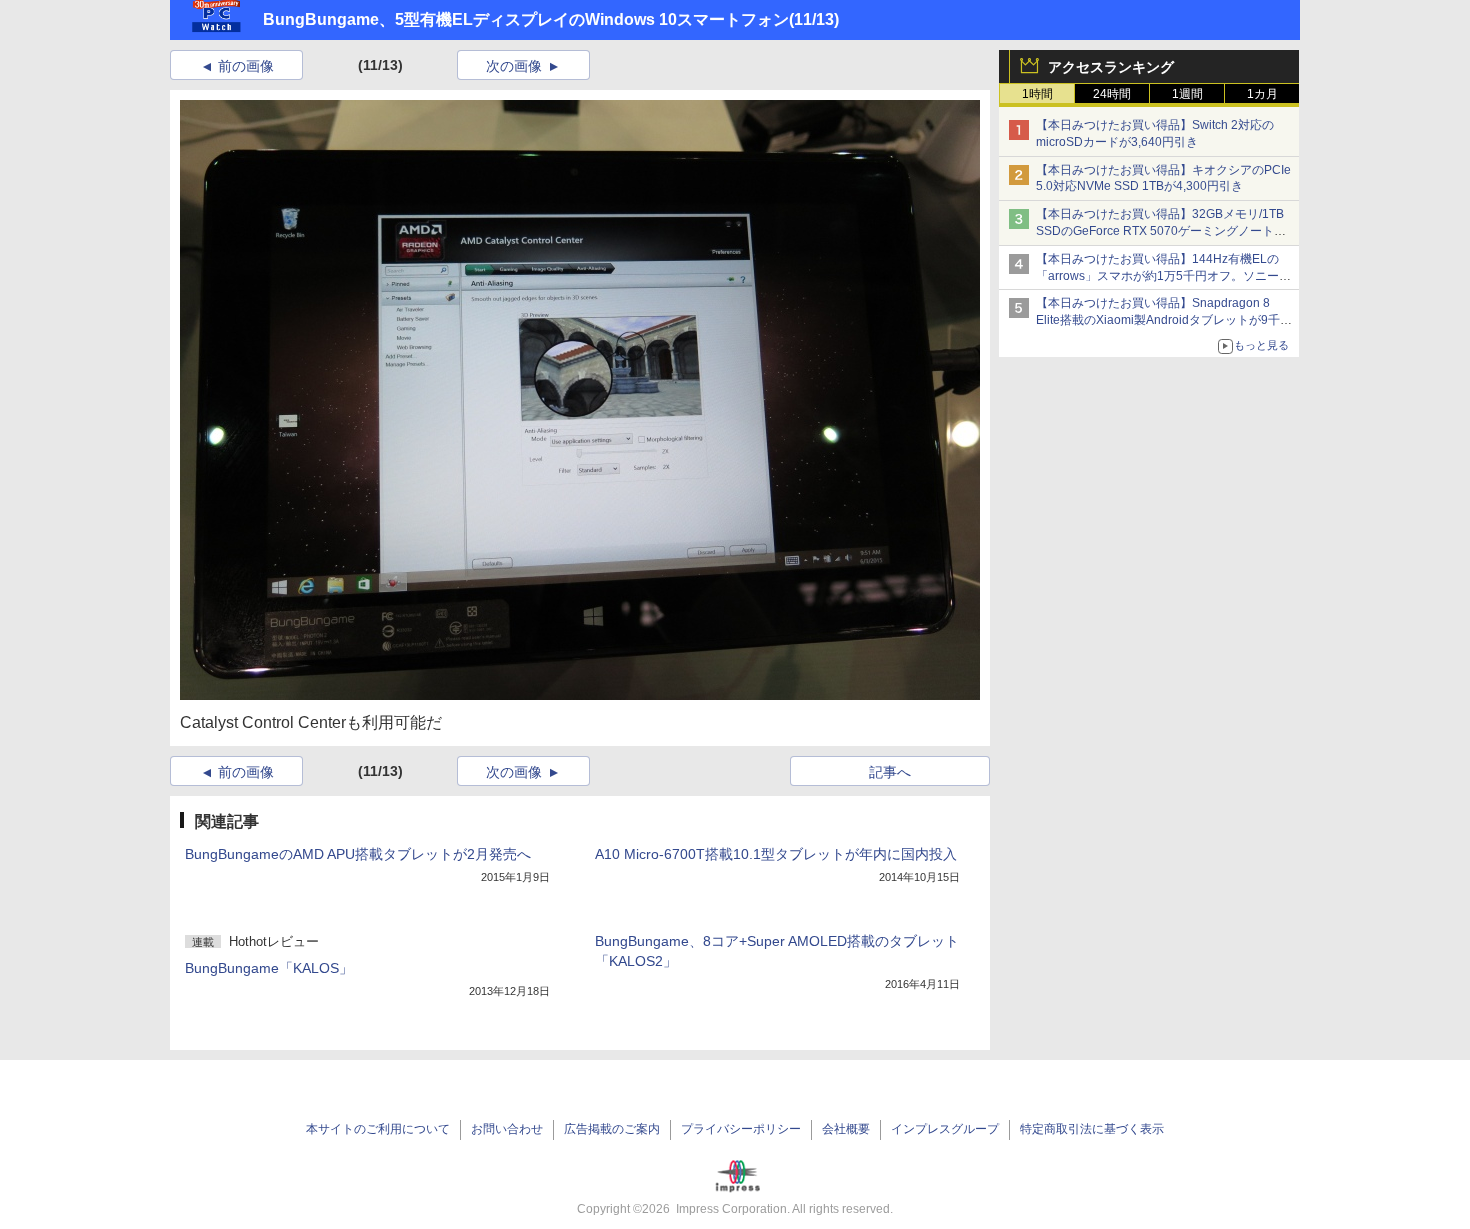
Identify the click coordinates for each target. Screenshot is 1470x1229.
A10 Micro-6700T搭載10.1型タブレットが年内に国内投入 (776, 854)
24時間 (1112, 94)
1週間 (1187, 94)
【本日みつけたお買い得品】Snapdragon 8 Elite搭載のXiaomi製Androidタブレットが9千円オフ (1164, 320)
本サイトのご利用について (378, 1129)
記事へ (890, 772)
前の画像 (246, 66)
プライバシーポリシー (741, 1129)
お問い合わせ (507, 1129)
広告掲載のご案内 (612, 1129)
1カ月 (1262, 94)
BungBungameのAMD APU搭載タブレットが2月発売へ (358, 854)
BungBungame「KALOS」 (269, 968)
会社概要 (846, 1129)
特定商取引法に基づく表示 (1092, 1129)
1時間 (1037, 94)
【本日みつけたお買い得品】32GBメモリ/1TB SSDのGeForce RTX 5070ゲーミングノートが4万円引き (1164, 231)
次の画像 (514, 66)
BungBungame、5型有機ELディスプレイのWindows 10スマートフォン (526, 19)
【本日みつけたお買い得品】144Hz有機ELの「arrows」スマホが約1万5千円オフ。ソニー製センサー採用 (1163, 276)
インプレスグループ (945, 1129)
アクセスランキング (1111, 67)
